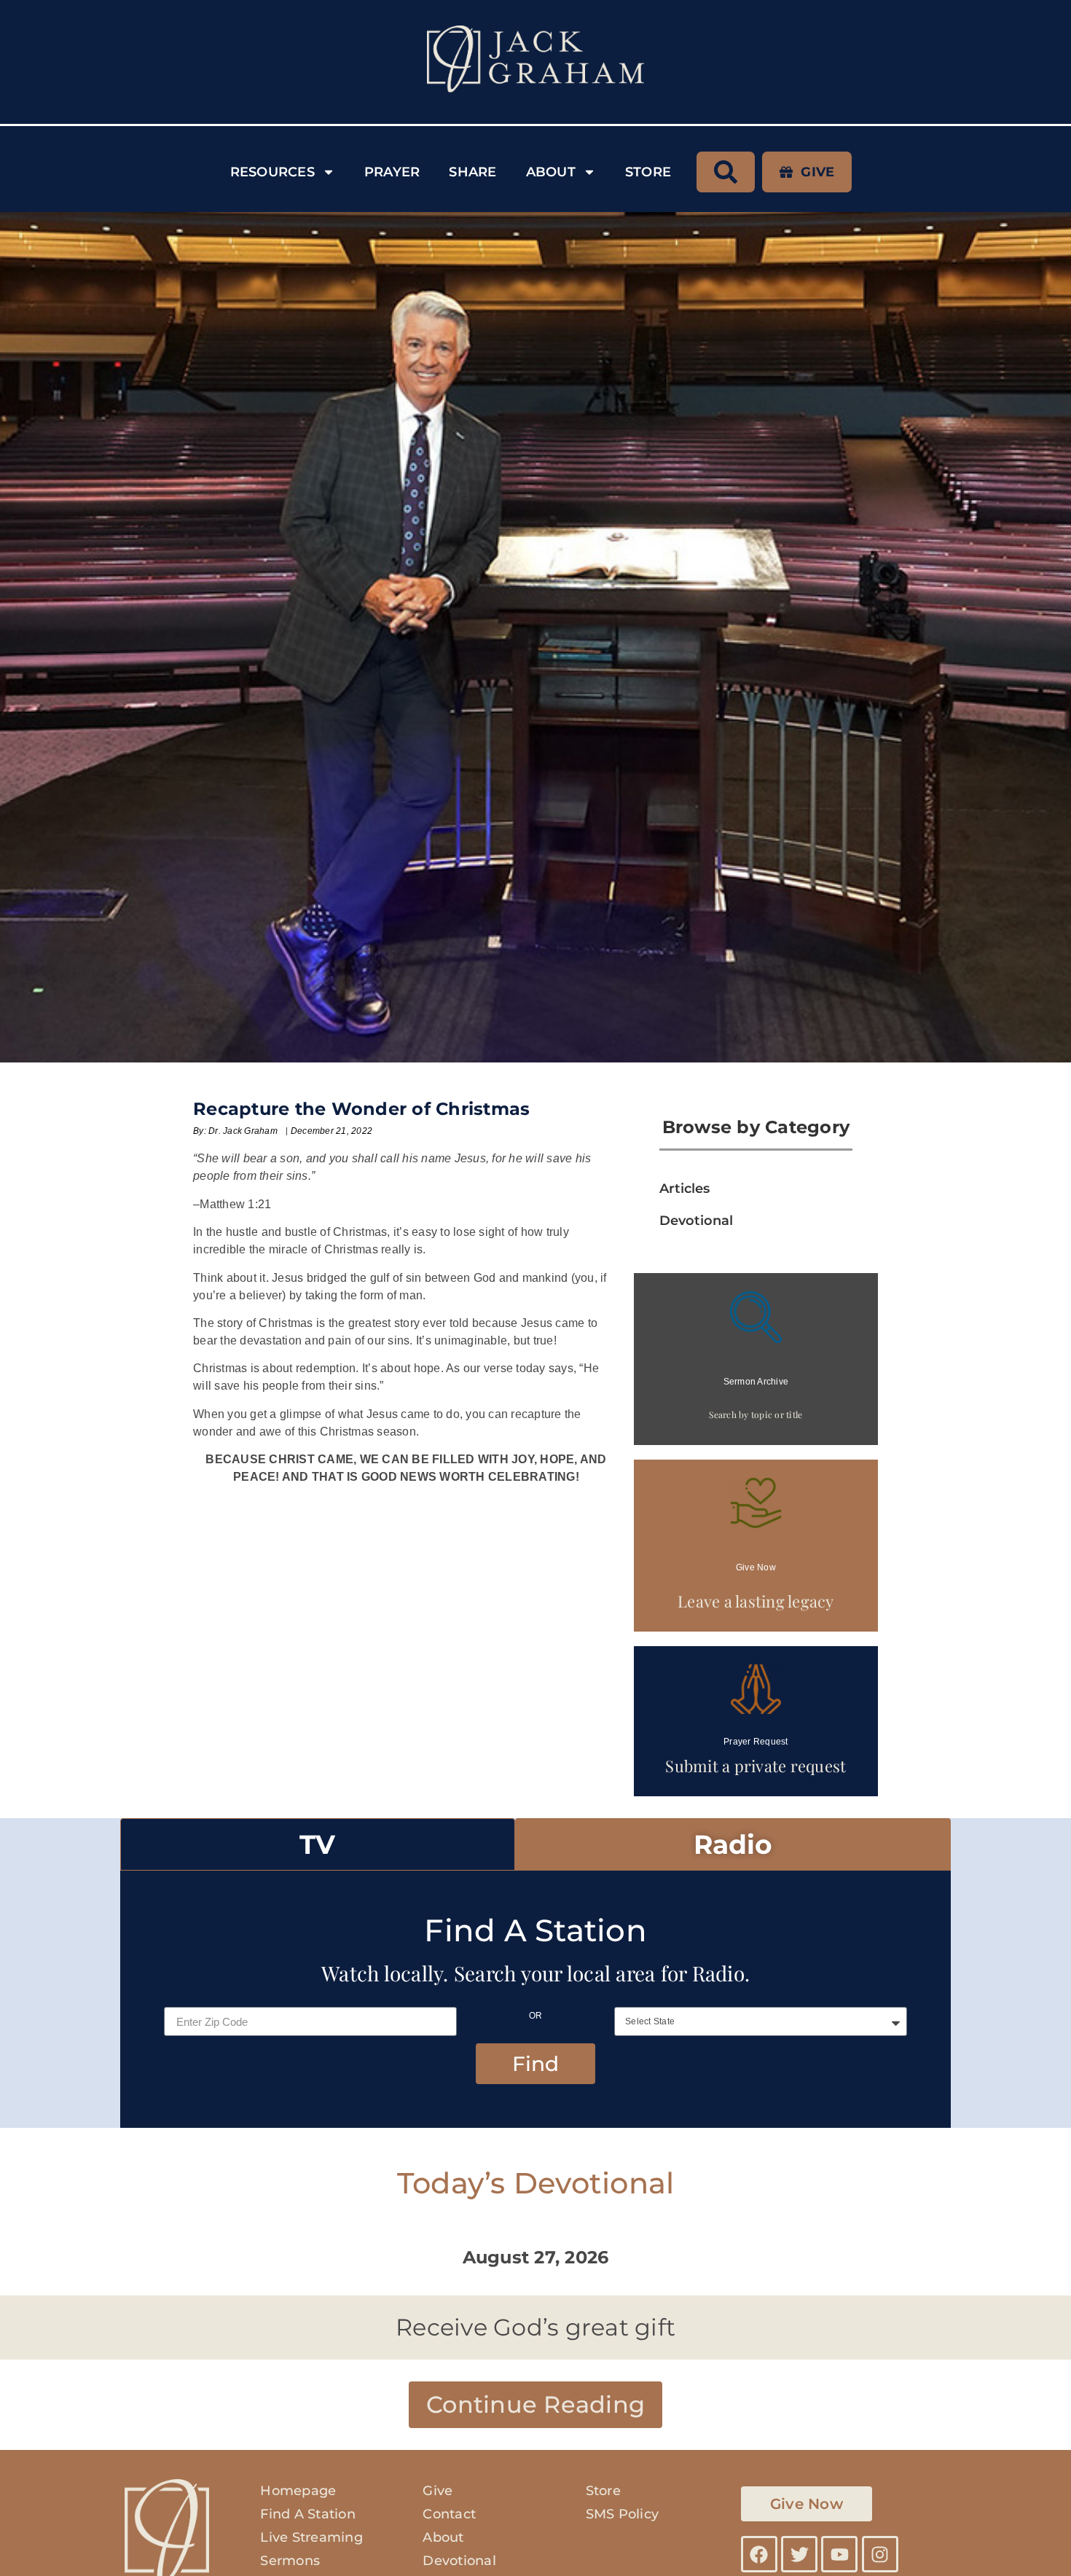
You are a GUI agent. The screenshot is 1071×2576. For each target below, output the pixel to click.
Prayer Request (756, 1742)
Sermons (290, 2561)
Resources (272, 172)
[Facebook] (759, 2554)
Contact (449, 2514)
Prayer (392, 172)
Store (648, 172)
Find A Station (308, 2514)
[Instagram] (880, 2554)
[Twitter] (799, 2554)
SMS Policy (623, 2514)
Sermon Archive (756, 1382)
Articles (684, 1189)
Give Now (756, 1567)
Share (472, 172)
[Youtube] (839, 2554)
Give (438, 2491)
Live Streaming (311, 2537)
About (551, 172)
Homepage (298, 2491)
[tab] (318, 1844)
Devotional (696, 1221)
